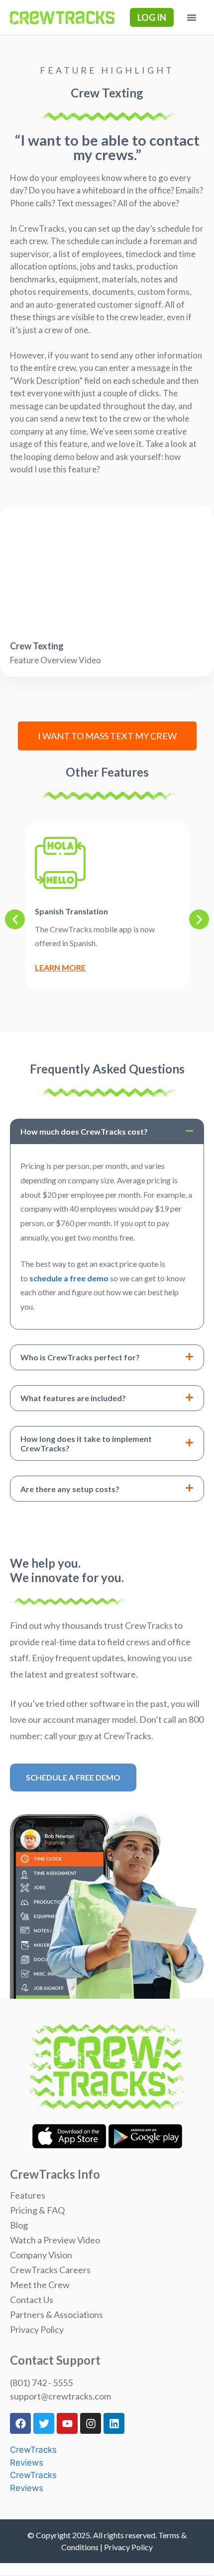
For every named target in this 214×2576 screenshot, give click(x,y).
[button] (192, 17)
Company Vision (41, 2255)
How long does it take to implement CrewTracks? (86, 1443)
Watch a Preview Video (55, 2240)
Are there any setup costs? (70, 1489)
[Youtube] (67, 2423)
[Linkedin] (114, 2423)
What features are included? (73, 1398)
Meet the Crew (40, 2285)
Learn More (60, 967)
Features (28, 2195)
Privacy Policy (37, 2329)
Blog (19, 2225)
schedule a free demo (69, 1278)
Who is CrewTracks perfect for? (80, 1357)
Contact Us (32, 2300)
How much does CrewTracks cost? (84, 1131)
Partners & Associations (56, 2314)
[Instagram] (91, 2423)
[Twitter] (44, 2423)
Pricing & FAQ (37, 2210)
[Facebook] (20, 2423)
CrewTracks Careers (50, 2270)
